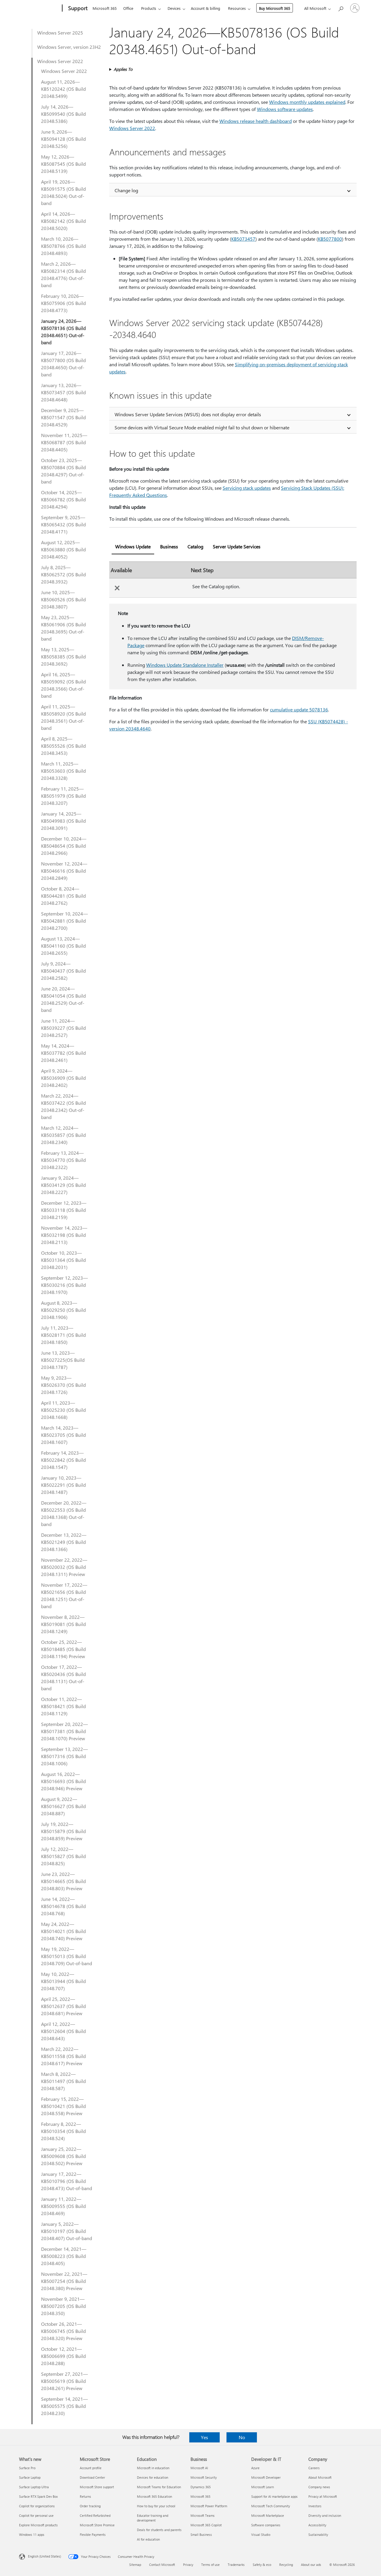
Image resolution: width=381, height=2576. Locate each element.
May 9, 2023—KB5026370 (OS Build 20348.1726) (63, 1385)
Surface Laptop (30, 2477)
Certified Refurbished (95, 2515)
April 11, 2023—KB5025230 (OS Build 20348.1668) (63, 1410)
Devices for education (153, 2477)
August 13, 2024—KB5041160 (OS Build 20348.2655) (63, 946)
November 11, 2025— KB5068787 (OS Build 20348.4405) (64, 442)
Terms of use (210, 2565)
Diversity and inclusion (325, 2515)
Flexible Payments (93, 2534)
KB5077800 (330, 239)
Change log (126, 190)
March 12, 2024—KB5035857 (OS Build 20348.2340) (63, 1135)
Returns (85, 2496)
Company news (319, 2487)
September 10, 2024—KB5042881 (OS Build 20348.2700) (64, 921)
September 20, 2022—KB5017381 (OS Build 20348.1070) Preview (64, 1731)
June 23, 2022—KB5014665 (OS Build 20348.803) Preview (63, 1881)
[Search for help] (341, 8)
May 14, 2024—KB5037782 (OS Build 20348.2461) (63, 1053)
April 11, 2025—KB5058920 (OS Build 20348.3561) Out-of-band (63, 717)
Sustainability (318, 2534)
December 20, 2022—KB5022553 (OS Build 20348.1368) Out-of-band (64, 1513)
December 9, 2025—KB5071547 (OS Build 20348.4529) (63, 417)
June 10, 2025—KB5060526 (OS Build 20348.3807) (63, 599)
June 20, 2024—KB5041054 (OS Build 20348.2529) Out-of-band (63, 999)
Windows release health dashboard (256, 121)
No (242, 2437)
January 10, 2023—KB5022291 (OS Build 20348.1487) (63, 1485)
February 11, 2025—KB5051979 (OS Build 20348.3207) (63, 796)
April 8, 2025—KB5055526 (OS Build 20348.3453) (63, 746)
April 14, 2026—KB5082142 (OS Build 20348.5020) (63, 221)
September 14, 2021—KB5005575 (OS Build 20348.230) (64, 2406)
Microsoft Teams (203, 2515)
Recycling (286, 2565)
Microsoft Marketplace (268, 2515)
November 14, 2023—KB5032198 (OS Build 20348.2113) (64, 1235)
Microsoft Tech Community (271, 2506)
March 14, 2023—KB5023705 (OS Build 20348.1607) (63, 1435)
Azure (255, 2468)
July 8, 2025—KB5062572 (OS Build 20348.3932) (63, 574)
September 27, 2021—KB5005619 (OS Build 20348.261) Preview (64, 2381)
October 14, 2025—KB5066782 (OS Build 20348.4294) (63, 499)
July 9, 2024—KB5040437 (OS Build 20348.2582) (63, 971)
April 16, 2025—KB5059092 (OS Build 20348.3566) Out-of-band (63, 685)
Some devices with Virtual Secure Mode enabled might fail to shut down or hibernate (202, 427)
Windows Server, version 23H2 (69, 47)
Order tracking (90, 2506)
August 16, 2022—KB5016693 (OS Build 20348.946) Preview (63, 1781)
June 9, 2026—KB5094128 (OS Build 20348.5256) (63, 139)
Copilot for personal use (36, 2515)
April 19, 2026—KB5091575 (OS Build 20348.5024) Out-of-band (63, 192)
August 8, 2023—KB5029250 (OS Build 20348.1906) (63, 1310)
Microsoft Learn (263, 2487)
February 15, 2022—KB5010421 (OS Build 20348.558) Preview (63, 2106)
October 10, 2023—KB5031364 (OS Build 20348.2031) (63, 1260)
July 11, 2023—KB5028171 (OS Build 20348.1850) (63, 1335)
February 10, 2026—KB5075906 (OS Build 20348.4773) (63, 303)
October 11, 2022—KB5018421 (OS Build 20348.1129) (63, 1706)
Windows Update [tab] (133, 546)
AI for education (148, 2539)
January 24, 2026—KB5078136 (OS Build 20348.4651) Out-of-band (63, 332)
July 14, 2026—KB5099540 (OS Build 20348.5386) (63, 114)
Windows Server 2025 (60, 33)
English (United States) (44, 2556)
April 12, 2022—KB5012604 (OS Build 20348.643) (63, 2031)
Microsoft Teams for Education (159, 2487)
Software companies (266, 2525)
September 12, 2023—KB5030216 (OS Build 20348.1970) (64, 1285)
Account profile (91, 2468)
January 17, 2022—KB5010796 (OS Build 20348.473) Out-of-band (67, 2181)
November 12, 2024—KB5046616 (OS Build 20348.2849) (64, 871)
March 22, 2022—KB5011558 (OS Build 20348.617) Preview (63, 2056)
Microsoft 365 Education (154, 2496)
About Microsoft (320, 2477)
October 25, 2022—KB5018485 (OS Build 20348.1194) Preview (63, 1649)
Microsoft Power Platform (209, 2506)
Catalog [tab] (195, 546)
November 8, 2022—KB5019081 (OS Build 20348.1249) (63, 1624)
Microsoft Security (204, 2477)
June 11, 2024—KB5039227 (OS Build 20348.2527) (63, 1028)
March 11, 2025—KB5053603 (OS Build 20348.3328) (63, 771)
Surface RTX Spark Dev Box (38, 2496)
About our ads (311, 2565)
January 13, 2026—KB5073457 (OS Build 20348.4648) (63, 392)
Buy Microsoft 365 (275, 8)
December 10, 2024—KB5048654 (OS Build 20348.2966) (64, 846)
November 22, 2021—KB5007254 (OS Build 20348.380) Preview (64, 2281)
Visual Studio (261, 2534)
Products (149, 8)
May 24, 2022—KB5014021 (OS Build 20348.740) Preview (63, 1931)
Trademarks (236, 2565)
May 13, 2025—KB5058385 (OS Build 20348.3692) (63, 656)
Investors (315, 2506)
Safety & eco (262, 2565)
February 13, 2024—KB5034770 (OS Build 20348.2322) (63, 1160)
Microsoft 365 (105, 8)
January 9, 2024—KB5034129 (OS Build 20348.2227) (63, 1185)
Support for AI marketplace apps (274, 2496)
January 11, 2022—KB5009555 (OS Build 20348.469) (63, 2206)
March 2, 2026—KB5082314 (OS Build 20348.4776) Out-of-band (63, 274)
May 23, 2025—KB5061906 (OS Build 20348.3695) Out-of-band (63, 628)
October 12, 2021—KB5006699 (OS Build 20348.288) (63, 2356)
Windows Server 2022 (60, 61)
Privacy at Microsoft (323, 2496)
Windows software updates (285, 109)
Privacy (188, 2565)
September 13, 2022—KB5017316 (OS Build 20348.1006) (64, 1756)
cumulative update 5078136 (299, 709)
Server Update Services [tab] (237, 546)
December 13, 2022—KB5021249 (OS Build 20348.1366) (64, 1542)
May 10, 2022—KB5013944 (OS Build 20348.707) (63, 1981)
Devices (174, 8)
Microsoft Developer (266, 2477)
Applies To (123, 69)
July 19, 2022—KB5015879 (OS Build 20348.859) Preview (63, 1831)
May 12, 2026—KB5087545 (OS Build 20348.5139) (63, 164)
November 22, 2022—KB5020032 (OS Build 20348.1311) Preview (64, 1567)
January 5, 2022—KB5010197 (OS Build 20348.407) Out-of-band (67, 2231)
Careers (314, 2468)
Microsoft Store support (97, 2487)
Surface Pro (27, 2468)
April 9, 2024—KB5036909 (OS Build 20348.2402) (63, 1078)
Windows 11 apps (32, 2534)
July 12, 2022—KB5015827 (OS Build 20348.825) (63, 1856)
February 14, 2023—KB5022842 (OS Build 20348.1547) (63, 1460)
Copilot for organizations (37, 2506)
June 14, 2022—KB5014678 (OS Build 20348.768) (63, 1906)
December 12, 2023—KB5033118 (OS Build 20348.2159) (64, 1210)
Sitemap (135, 2565)
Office (128, 8)
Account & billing (206, 8)
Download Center (92, 2477)
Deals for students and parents (159, 2530)
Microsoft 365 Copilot (206, 2525)
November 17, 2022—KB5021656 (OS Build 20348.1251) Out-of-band (64, 1595)
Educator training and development (153, 2518)
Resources (237, 8)
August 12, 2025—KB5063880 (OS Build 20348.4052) (63, 549)
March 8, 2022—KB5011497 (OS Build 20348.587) (63, 2081)
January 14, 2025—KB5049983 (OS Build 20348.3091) (63, 821)
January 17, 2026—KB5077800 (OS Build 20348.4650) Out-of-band (63, 364)
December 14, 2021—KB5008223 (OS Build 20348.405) (64, 2256)
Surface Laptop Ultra (34, 2487)
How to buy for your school (156, 2506)
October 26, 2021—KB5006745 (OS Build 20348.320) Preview (63, 2331)
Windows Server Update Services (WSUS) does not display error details (188, 414)
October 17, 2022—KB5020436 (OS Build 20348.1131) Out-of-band (63, 1678)
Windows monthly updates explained (307, 102)
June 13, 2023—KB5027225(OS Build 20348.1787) (63, 1360)
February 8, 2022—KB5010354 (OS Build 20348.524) (63, 2131)
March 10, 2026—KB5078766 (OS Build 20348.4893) (63, 246)
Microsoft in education (153, 2468)
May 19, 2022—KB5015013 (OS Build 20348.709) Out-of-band (67, 1956)
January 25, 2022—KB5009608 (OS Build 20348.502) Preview (63, 2156)
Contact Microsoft (162, 2565)
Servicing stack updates (247, 488)
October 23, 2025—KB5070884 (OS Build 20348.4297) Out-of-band (63, 471)
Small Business (201, 2534)
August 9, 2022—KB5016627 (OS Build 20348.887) (63, 1806)
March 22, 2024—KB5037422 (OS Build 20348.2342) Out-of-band (63, 1106)
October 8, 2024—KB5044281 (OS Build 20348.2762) (63, 896)
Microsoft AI (199, 2468)
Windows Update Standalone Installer (185, 665)
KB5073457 (243, 239)
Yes (204, 2437)
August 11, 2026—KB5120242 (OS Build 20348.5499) (63, 89)
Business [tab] (169, 546)
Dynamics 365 (201, 2487)
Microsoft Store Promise (97, 2525)
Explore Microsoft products (38, 2525)
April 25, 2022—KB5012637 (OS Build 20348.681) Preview (63, 2006)
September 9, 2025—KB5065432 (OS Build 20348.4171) (63, 524)
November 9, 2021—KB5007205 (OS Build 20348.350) (63, 2306)
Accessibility (317, 2525)
